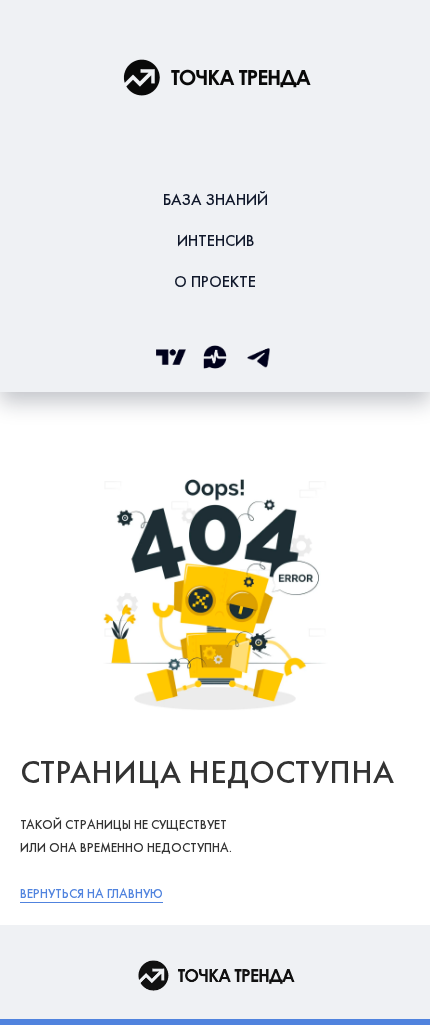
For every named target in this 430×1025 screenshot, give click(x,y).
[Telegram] (259, 357)
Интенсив (215, 240)
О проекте (215, 281)
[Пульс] (215, 357)
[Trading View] (171, 357)
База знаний (215, 199)
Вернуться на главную (91, 893)
